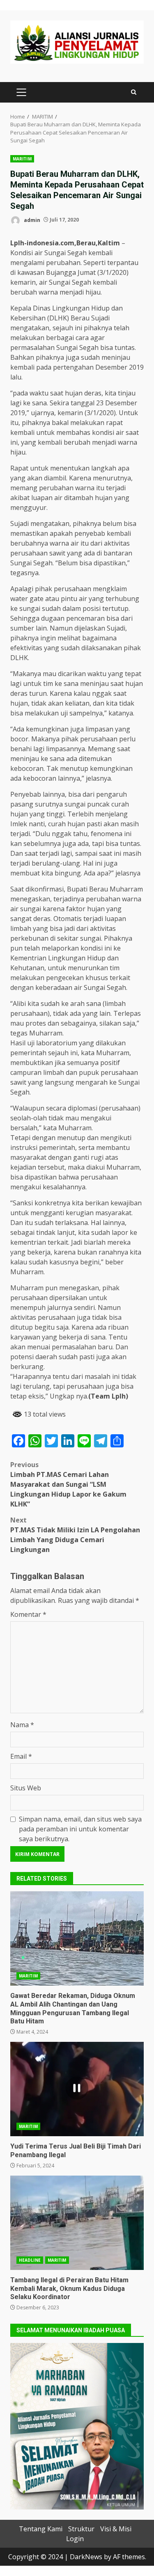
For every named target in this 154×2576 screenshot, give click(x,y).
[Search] (134, 92)
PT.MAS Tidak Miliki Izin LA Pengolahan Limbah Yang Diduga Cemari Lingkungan (75, 1535)
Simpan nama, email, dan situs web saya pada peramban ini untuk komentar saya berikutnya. (80, 1829)
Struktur (81, 2529)
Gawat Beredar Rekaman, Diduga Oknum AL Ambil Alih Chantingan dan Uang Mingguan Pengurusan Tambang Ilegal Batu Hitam (77, 1938)
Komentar (28, 1614)
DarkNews (86, 2557)
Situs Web (26, 1788)
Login (75, 2539)
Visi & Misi (116, 2529)
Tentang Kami (41, 2529)
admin (31, 220)
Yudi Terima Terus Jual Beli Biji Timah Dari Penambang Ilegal (77, 2089)
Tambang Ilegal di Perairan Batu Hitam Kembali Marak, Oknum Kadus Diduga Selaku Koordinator (77, 2223)
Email (21, 1756)
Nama (22, 1725)
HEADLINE (30, 2260)
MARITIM (22, 159)
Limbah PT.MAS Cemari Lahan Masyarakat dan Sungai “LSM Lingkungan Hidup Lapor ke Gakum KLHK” (68, 1484)
